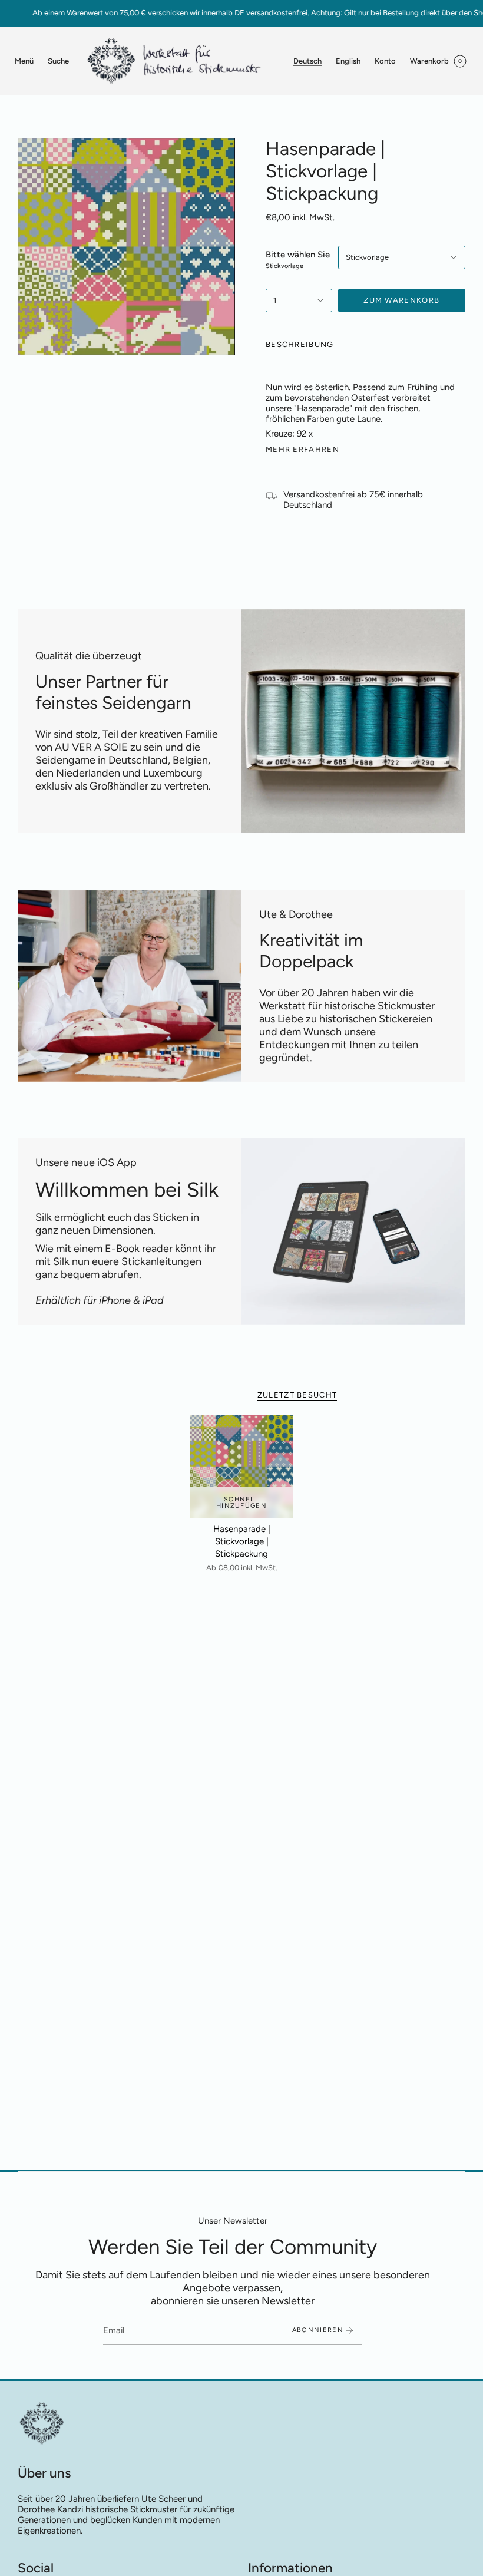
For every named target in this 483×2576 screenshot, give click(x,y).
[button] (58, 61)
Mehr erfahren (302, 449)
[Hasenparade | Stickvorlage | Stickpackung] (241, 1467)
